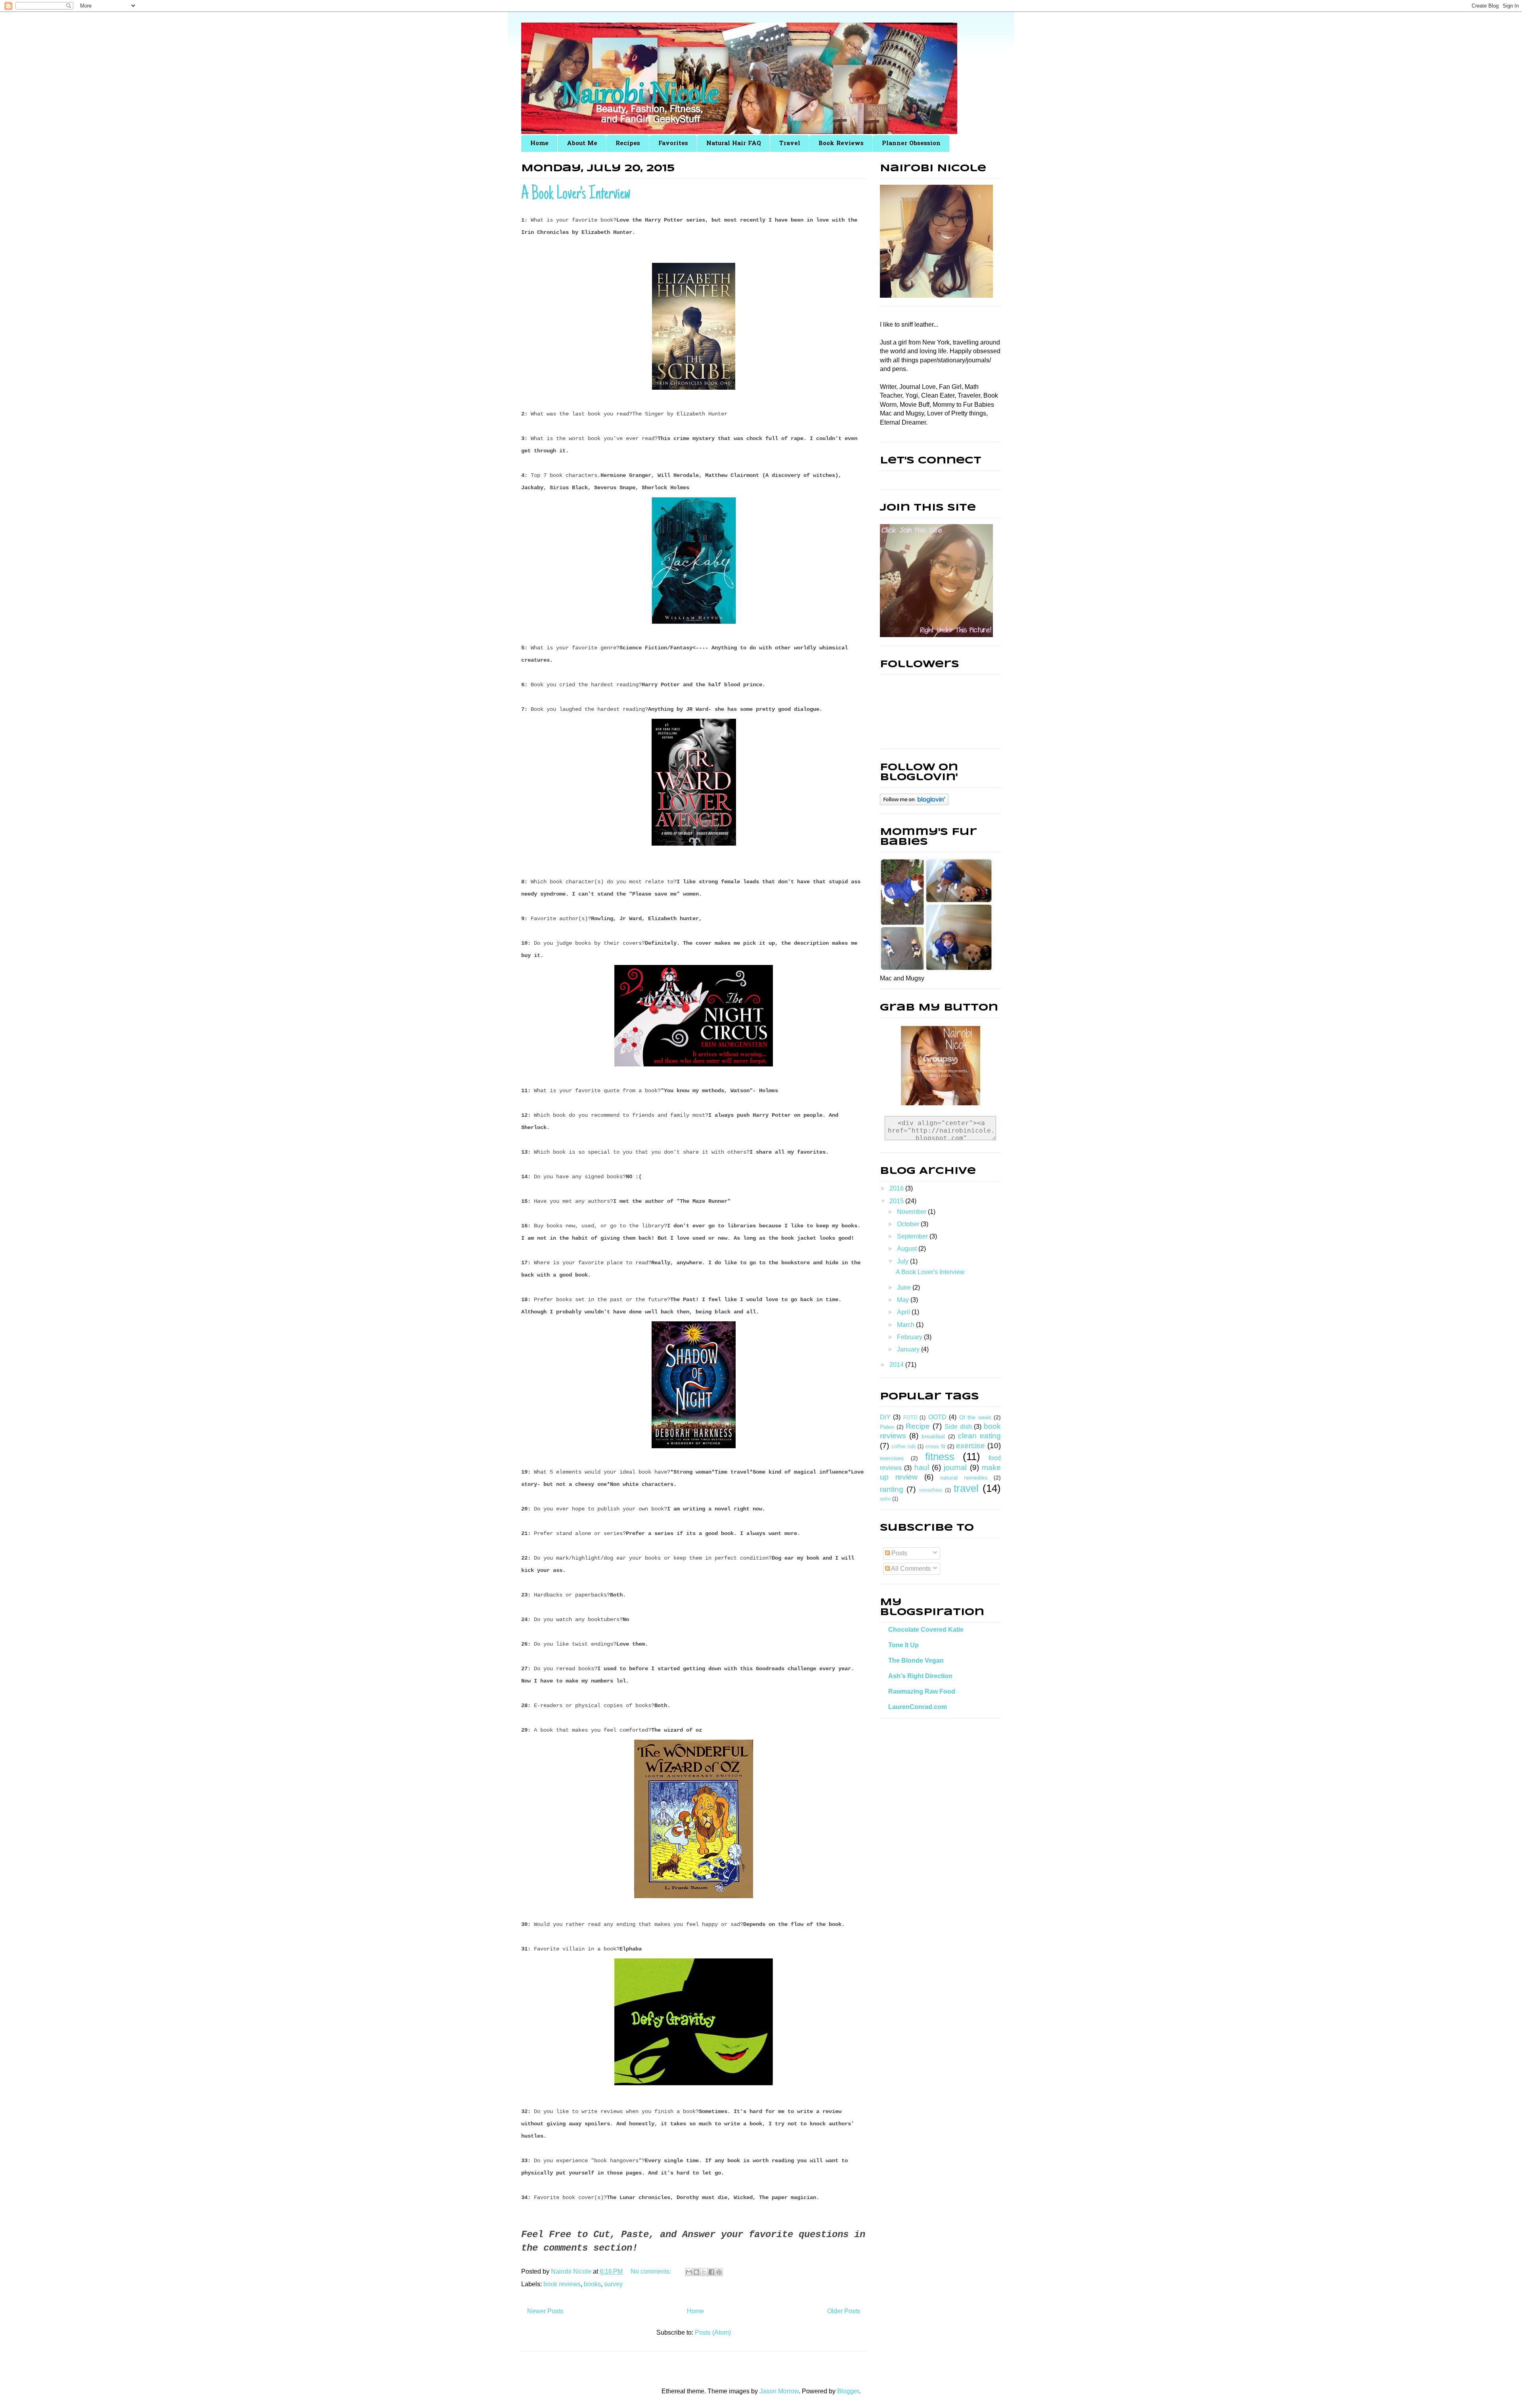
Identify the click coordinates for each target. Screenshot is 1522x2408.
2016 (897, 1188)
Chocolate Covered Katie (926, 1630)
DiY (885, 1417)
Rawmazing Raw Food (922, 1691)
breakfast (933, 1436)
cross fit (935, 1446)
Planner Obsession (911, 144)
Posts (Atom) (713, 2332)
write (885, 1499)
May (904, 1300)
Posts (899, 1553)
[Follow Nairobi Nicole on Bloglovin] (914, 803)
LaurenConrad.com (918, 1707)
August (908, 1249)
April (904, 1312)
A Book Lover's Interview (576, 195)
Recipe (918, 1426)
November (912, 1212)
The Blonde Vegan (916, 1661)
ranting (892, 1489)
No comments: (652, 2271)
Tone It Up (903, 1645)
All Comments (910, 1569)
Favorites (673, 144)
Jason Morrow (779, 2391)
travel (966, 1488)
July (903, 1261)
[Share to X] (704, 2272)
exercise (970, 1446)
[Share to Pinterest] (719, 2272)
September (913, 1236)
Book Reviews (841, 144)
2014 (897, 1365)
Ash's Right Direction (920, 1676)
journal (955, 1467)
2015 (897, 1201)
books (592, 2284)
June (905, 1287)
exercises (892, 1458)
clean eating (979, 1436)
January (909, 1349)
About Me (582, 144)
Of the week (975, 1417)
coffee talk (904, 1446)
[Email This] (689, 2272)
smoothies (931, 1490)
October (909, 1224)
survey (613, 2284)
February (910, 1337)
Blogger (848, 2391)
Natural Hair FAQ (734, 144)
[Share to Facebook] (711, 2272)
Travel (790, 144)
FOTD (910, 1417)
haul (922, 1467)
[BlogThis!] (696, 2272)
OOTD (937, 1417)
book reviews (562, 2284)
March (906, 1325)
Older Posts (844, 2311)
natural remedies (964, 1478)
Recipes (628, 144)
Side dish (958, 1427)
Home (539, 144)
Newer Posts (545, 2311)
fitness (940, 1457)
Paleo (887, 1427)
